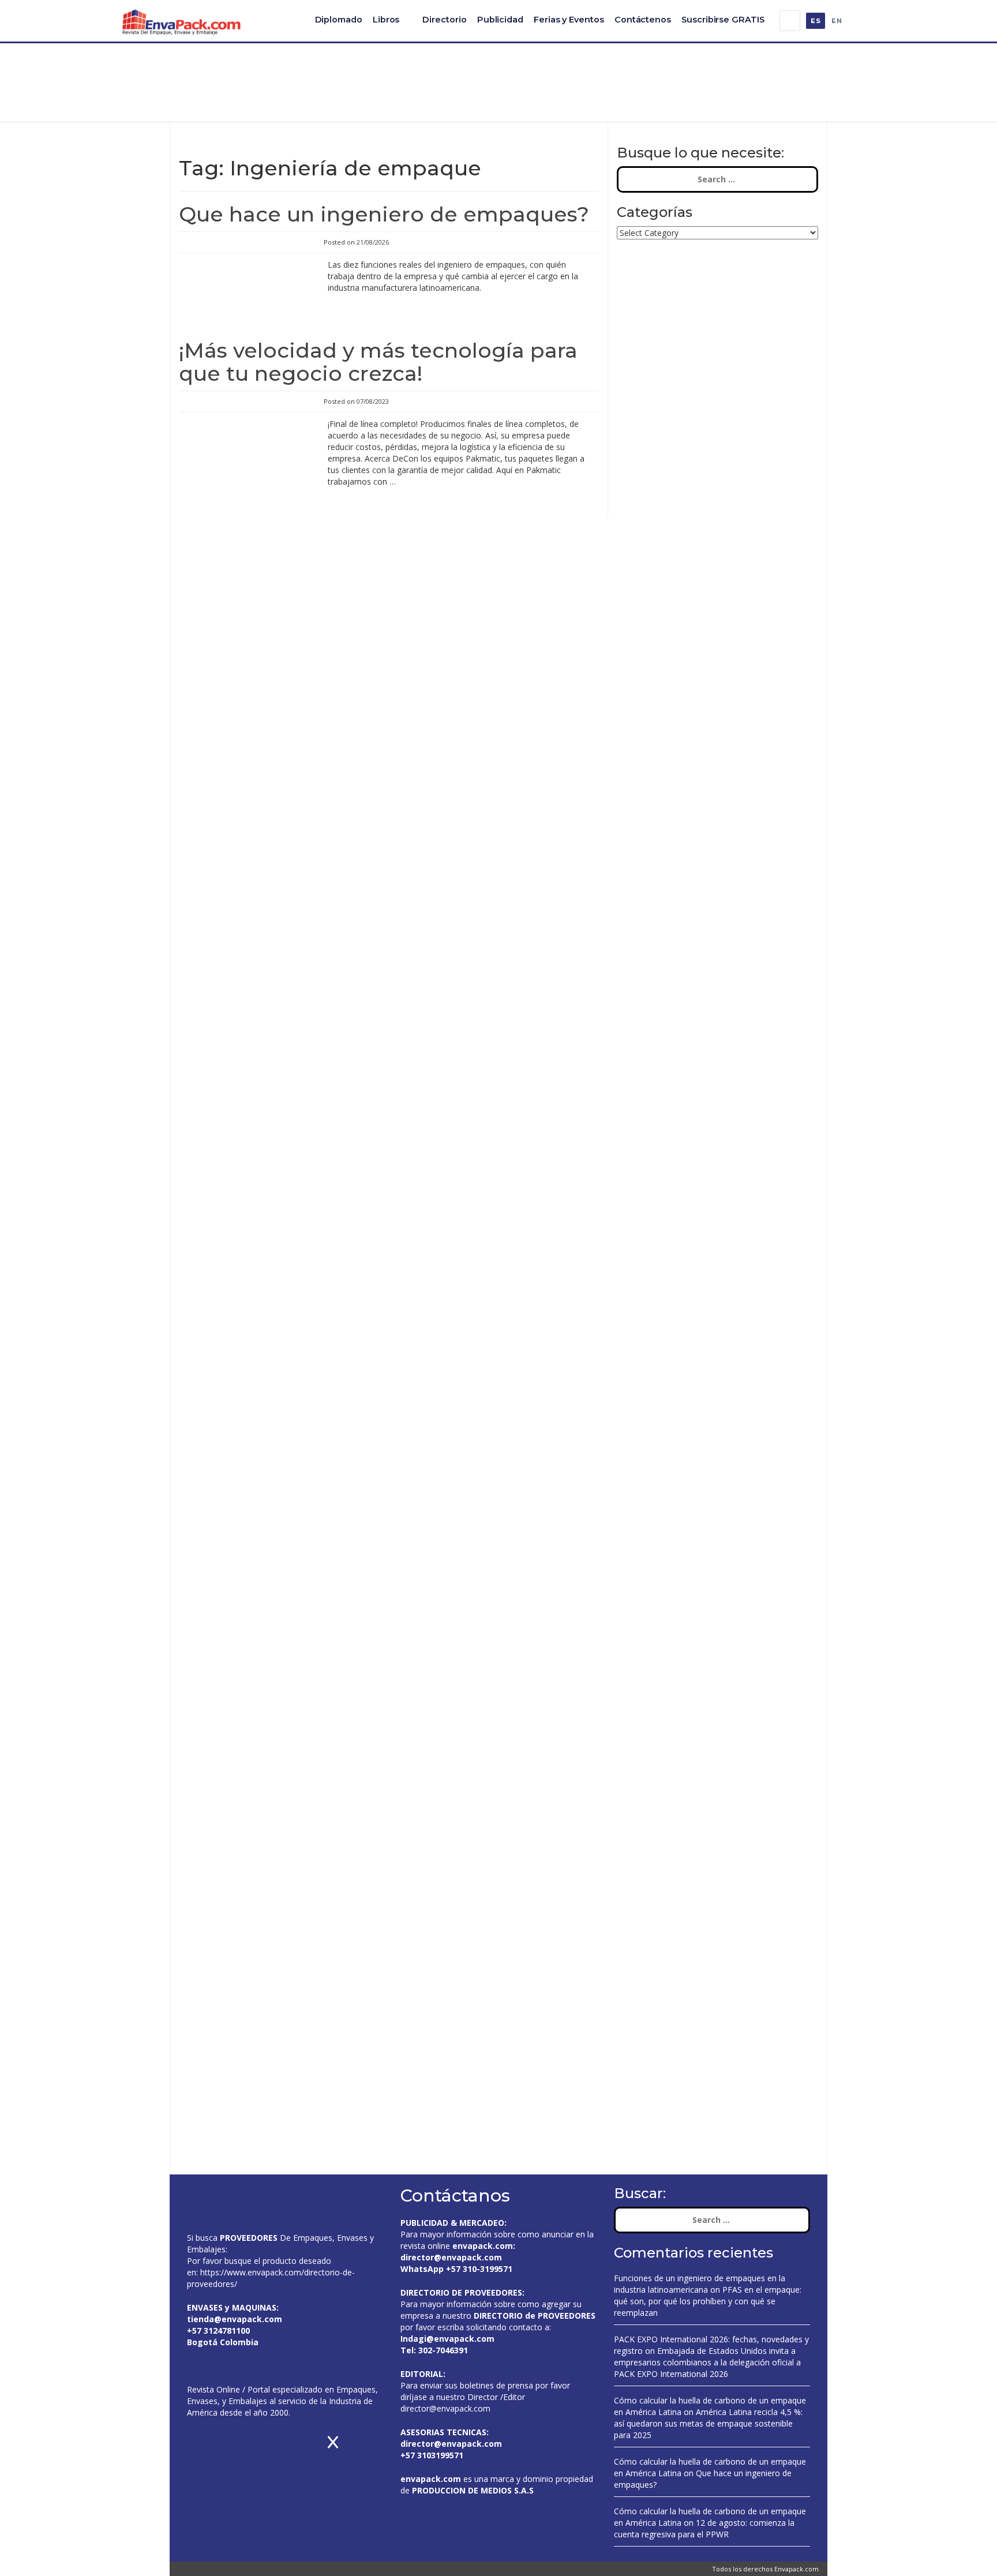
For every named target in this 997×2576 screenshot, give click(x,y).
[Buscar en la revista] (790, 21)
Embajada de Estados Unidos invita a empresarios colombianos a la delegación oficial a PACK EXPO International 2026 (707, 2362)
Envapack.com (797, 2569)
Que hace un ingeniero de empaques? (384, 214)
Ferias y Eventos (569, 20)
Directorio (444, 20)
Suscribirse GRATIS (723, 20)
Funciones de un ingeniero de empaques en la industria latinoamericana (700, 2284)
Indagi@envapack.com (447, 2339)
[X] (873, 21)
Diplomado (339, 20)
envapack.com (483, 2246)
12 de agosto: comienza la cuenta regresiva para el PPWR (704, 2528)
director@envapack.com (445, 2408)
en (837, 21)
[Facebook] (859, 21)
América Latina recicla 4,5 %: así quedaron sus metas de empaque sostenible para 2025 (708, 2423)
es (816, 21)
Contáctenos (643, 20)
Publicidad (500, 20)
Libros (386, 20)
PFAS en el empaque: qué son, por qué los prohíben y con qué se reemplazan (708, 2301)
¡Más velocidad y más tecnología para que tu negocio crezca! (378, 362)
